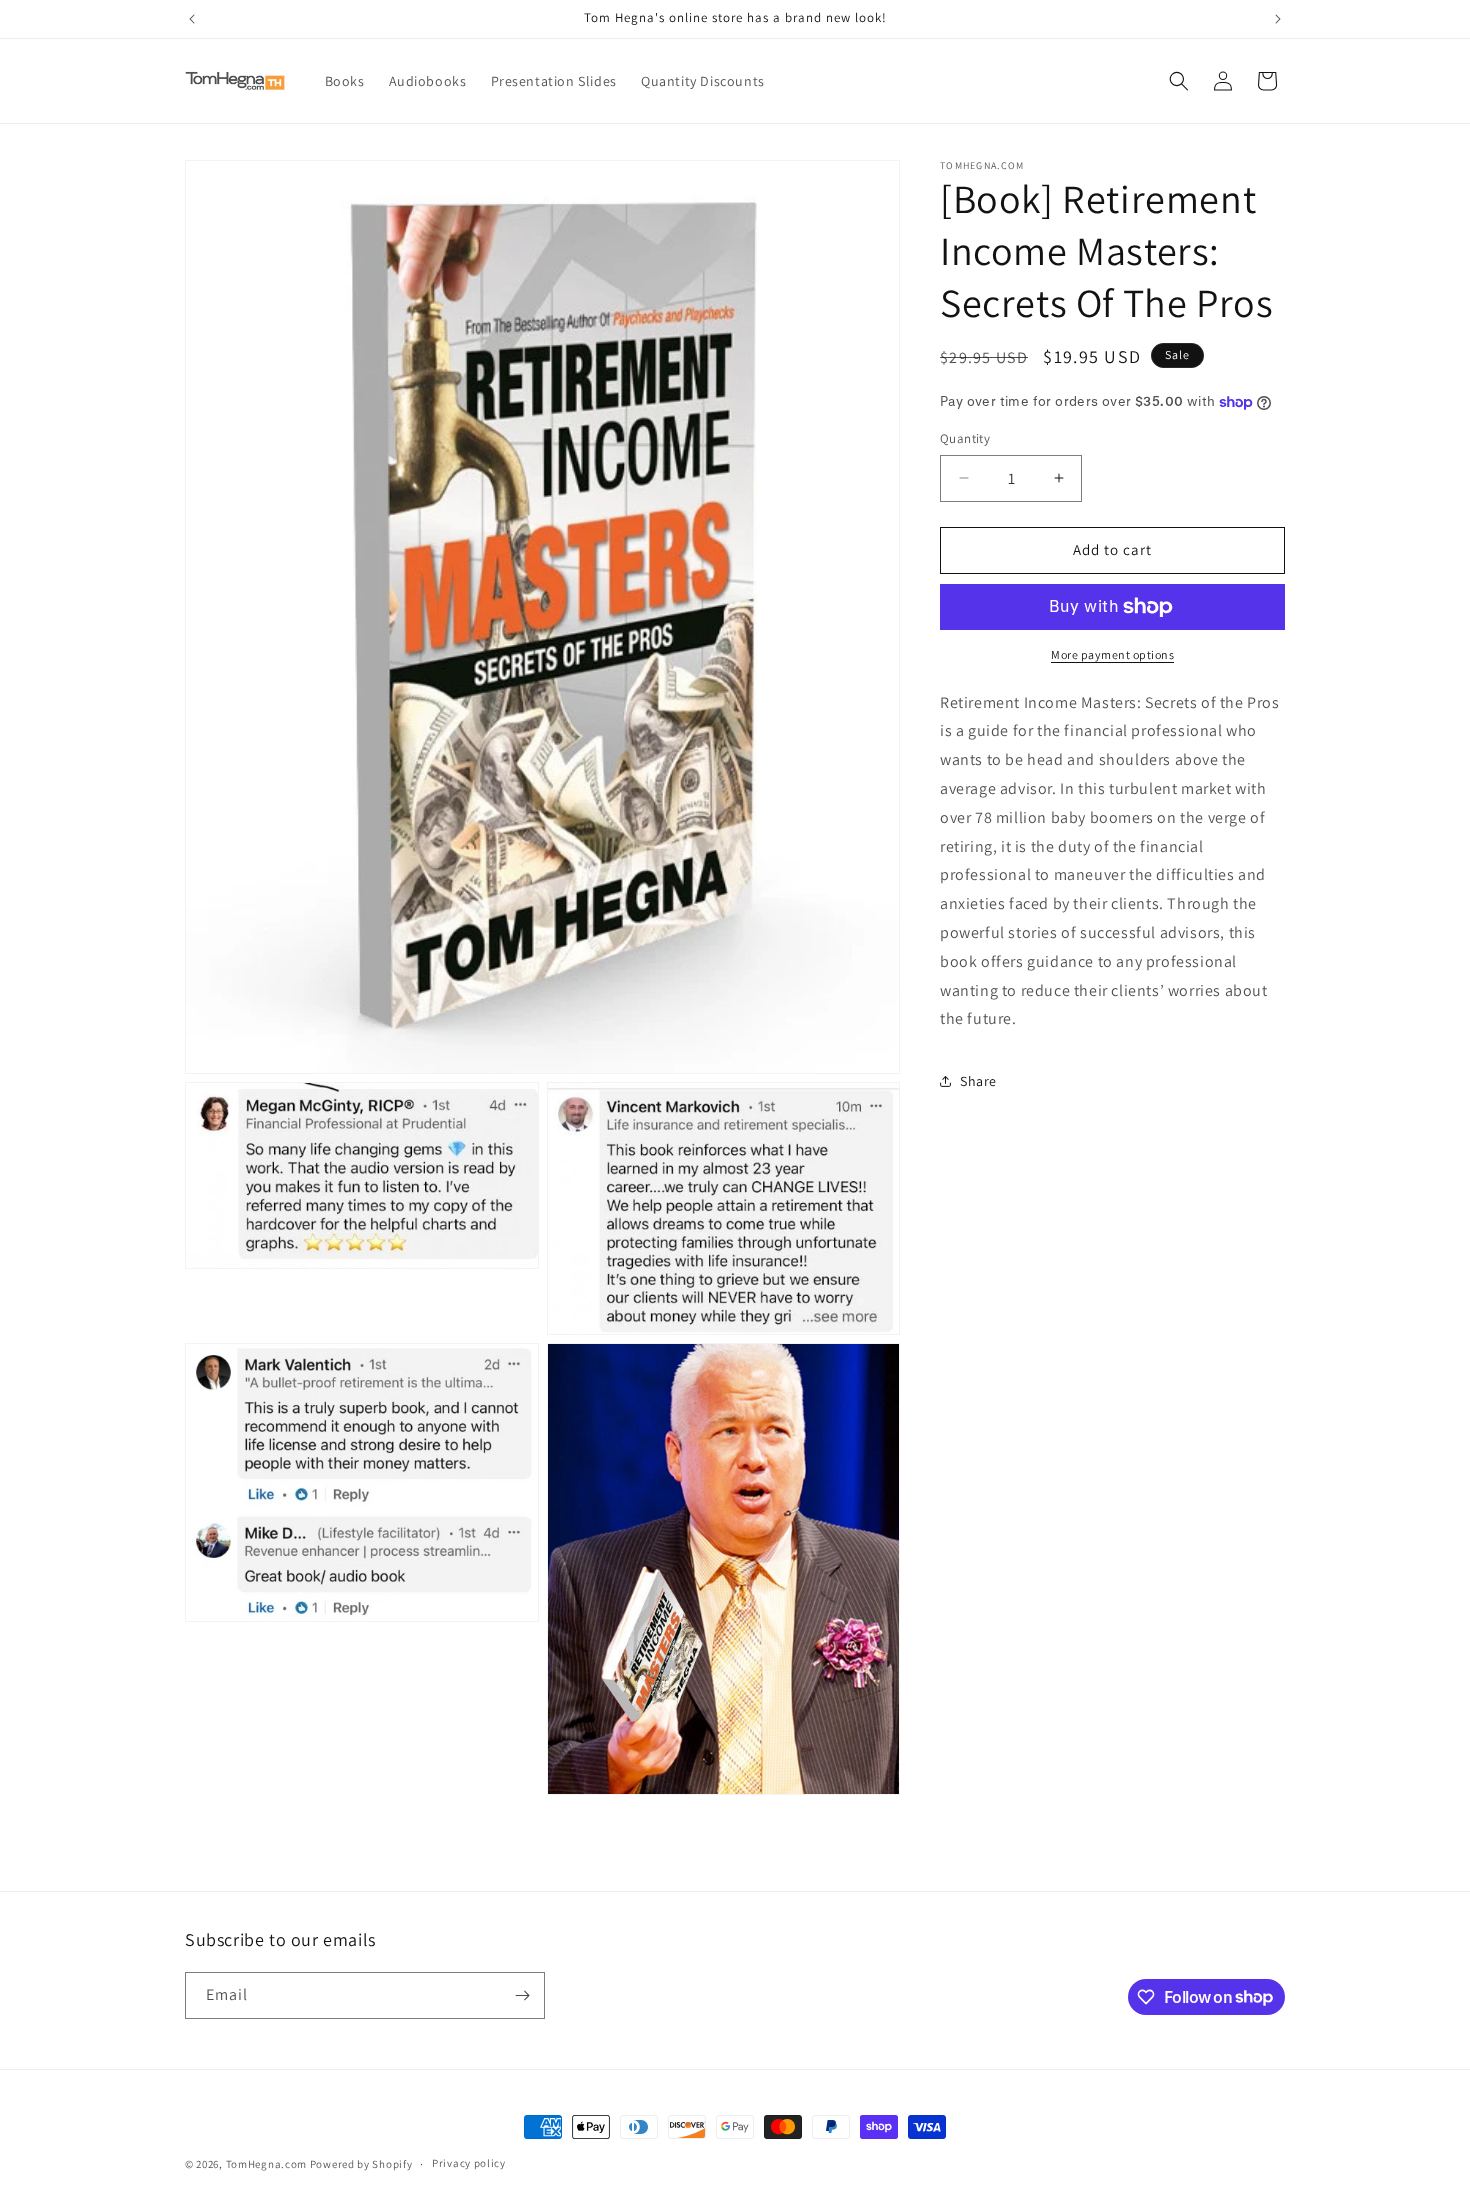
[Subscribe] (522, 1995)
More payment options (1112, 654)
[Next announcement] (1278, 19)
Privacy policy (469, 2163)
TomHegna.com (266, 2164)
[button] (1179, 81)
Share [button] (978, 1081)
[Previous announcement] (192, 19)
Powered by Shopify (361, 2164)
